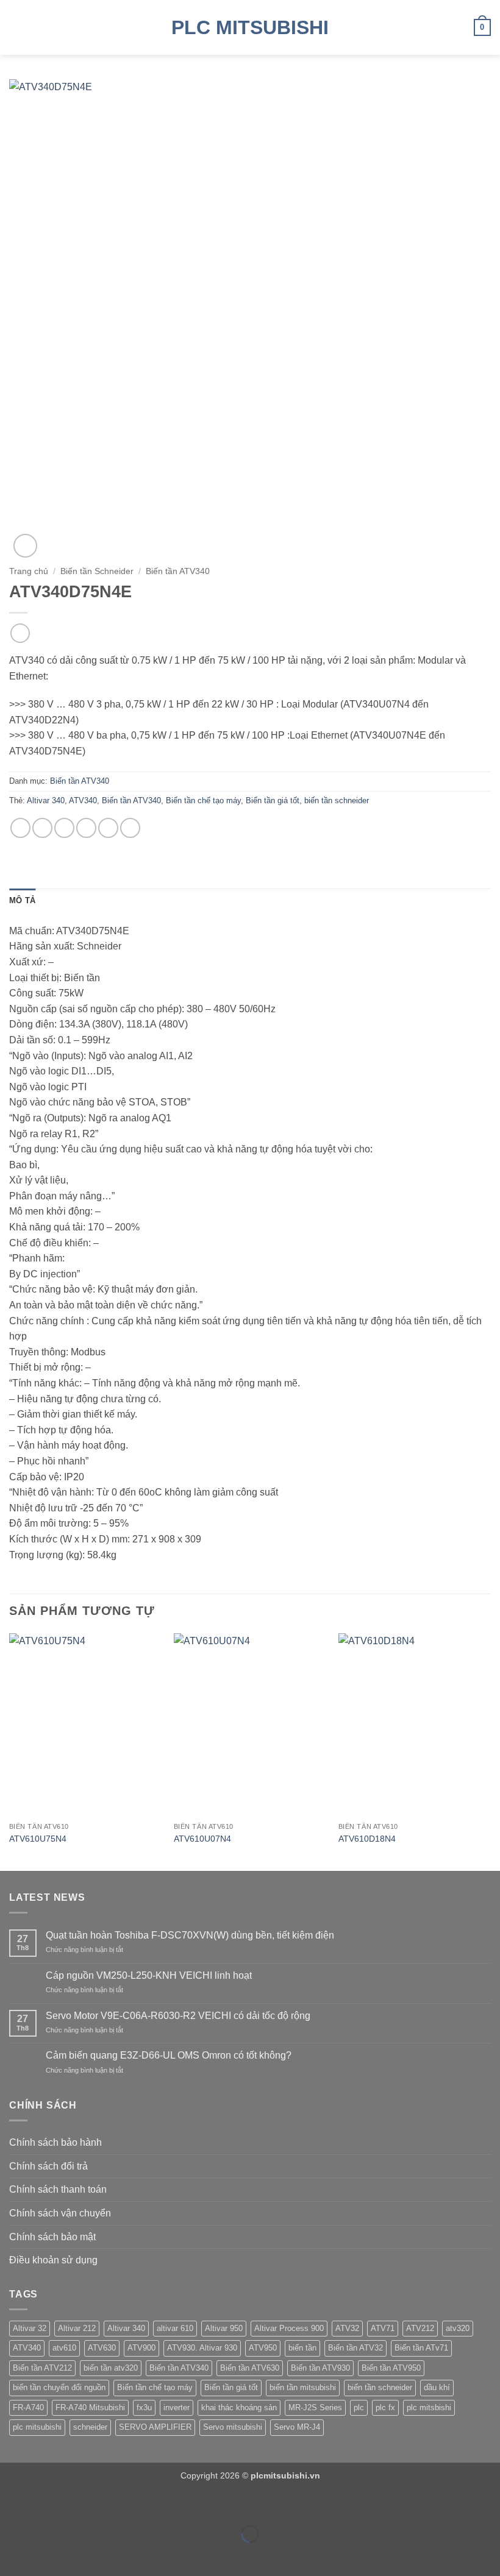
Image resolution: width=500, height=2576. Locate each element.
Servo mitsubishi (233, 2427)
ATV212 (420, 2328)
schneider (90, 2427)
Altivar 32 (30, 2328)
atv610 (64, 2348)
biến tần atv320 (111, 2368)
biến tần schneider (337, 800)
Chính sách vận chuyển (60, 2213)
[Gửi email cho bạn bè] (86, 828)
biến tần (302, 2348)
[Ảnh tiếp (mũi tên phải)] (48, 2555)
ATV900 (141, 2348)
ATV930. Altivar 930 (202, 2348)
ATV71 (383, 2328)
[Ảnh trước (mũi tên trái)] (12, 2555)
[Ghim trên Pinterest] (108, 828)
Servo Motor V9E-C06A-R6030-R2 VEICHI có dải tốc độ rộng (178, 2016)
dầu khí (437, 2387)
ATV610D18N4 (367, 1839)
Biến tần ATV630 (250, 2368)
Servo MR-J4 (297, 2427)
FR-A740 (28, 2407)
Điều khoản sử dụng (53, 2260)
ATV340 (83, 800)
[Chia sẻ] (83, 2504)
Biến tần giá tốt (273, 800)
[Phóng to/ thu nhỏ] (12, 2504)
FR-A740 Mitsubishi (90, 2407)
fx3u (144, 2407)
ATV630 (102, 2348)
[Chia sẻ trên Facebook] (42, 828)
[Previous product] (20, 633)
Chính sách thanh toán (58, 2189)
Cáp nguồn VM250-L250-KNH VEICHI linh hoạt (149, 1975)
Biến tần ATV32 (355, 2348)
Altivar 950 (224, 2328)
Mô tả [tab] (22, 900)
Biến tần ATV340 (178, 571)
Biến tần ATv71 (421, 2348)
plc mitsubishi (37, 2427)
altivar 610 (175, 2328)
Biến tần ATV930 (320, 2368)
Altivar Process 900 (289, 2328)
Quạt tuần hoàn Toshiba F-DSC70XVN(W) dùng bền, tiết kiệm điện (190, 1935)
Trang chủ (29, 571)
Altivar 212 (77, 2328)
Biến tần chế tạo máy (203, 800)
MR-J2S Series (315, 2407)
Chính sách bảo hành (55, 2142)
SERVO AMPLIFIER (155, 2427)
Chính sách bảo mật (52, 2237)
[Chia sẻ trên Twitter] (64, 828)
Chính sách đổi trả (48, 2166)
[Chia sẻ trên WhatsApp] (20, 828)
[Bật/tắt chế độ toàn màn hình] (48, 2504)
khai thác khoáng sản (239, 2407)
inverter (177, 2407)
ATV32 (347, 2328)
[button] (16, 27)
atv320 (458, 2328)
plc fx (385, 2407)
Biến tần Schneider (97, 571)
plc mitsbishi (429, 2407)
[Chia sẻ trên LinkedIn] (130, 828)
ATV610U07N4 (202, 1839)
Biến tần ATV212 (42, 2368)
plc (359, 2407)
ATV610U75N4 (38, 1839)
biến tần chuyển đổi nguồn (59, 2387)
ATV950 (263, 2348)
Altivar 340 (46, 800)
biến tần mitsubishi (303, 2387)
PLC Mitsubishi (250, 27)
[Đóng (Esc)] (119, 2504)
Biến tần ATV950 (391, 2368)
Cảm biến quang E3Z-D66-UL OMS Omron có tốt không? (169, 2055)
